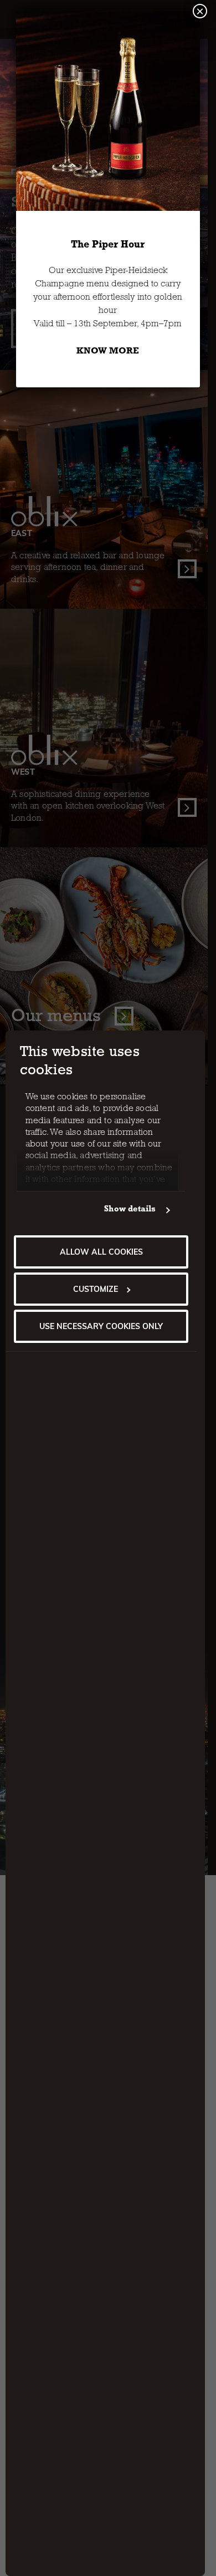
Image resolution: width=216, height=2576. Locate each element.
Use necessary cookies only (101, 1326)
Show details (130, 1210)
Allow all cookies (101, 1252)
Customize (96, 1289)
